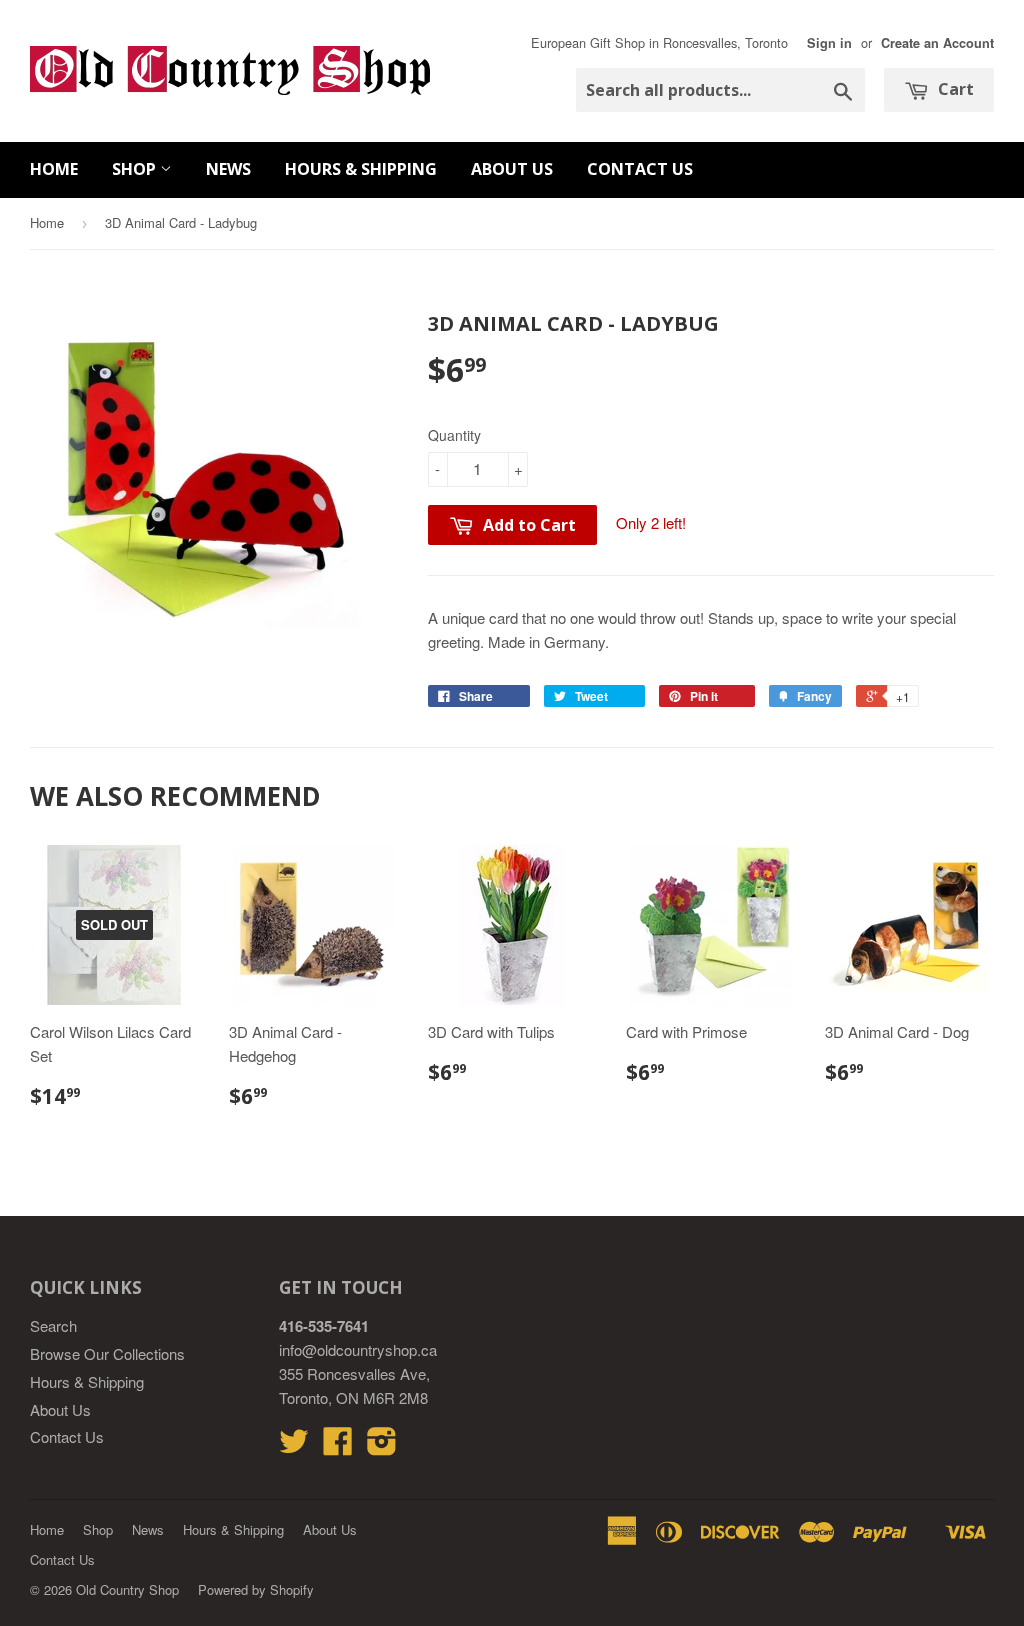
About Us (512, 169)
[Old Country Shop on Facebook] (338, 1446)
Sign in (829, 43)
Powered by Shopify (256, 1589)
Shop (136, 169)
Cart (954, 89)
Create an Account (937, 43)
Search (53, 1325)
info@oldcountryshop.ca (358, 1349)
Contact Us (640, 169)
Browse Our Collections (107, 1353)
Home (54, 169)
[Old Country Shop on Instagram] (382, 1446)
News (228, 169)
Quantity (454, 435)
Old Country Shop (127, 1589)
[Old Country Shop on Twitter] (294, 1446)
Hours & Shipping (361, 169)
